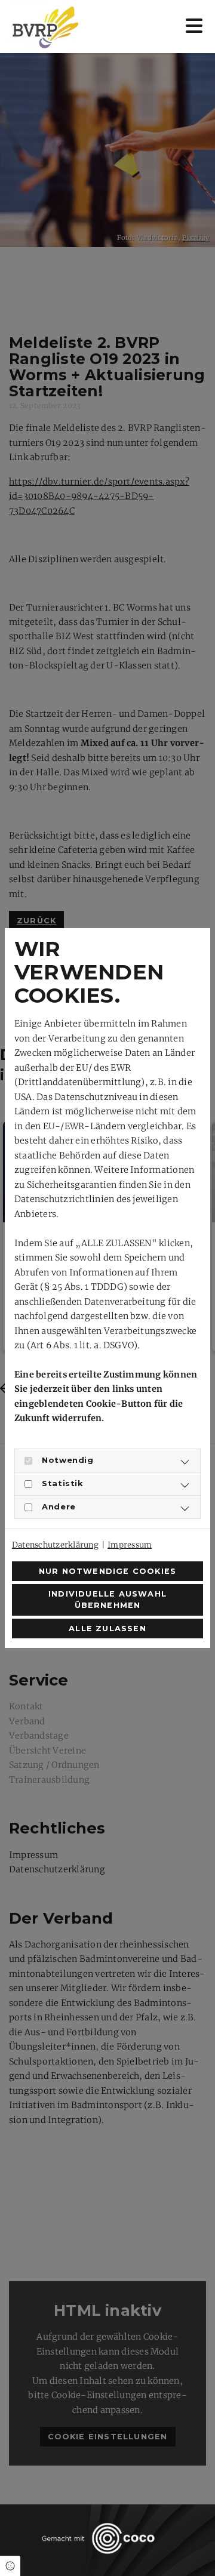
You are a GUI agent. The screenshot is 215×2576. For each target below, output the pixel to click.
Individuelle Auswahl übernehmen (107, 1600)
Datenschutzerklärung (55, 1545)
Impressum (130, 1545)
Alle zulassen (107, 1629)
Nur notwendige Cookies (107, 1571)
